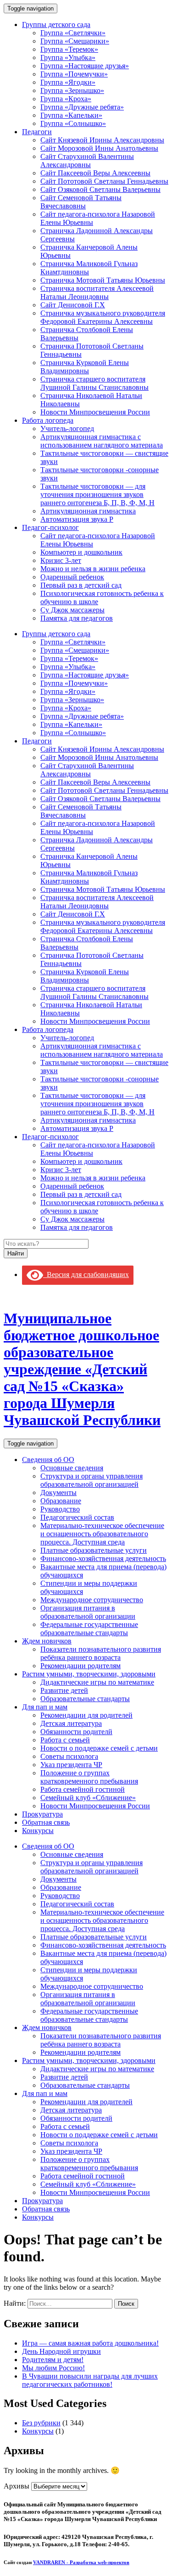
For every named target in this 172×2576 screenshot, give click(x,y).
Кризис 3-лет (61, 560)
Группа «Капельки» (71, 115)
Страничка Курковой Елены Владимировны (85, 367)
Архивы (17, 2486)
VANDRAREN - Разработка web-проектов (81, 2562)
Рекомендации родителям (80, 1666)
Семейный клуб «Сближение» (88, 1798)
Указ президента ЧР (71, 1765)
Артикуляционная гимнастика (88, 511)
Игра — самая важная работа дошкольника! (90, 2343)
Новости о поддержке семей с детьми (99, 1748)
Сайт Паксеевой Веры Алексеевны (95, 173)
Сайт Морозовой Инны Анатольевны (99, 148)
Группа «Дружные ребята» (82, 107)
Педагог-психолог (50, 527)
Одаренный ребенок (72, 577)
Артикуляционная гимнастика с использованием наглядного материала (102, 441)
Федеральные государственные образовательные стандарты (89, 1629)
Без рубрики (41, 2423)
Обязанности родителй (76, 1732)
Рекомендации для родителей (86, 1715)
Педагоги (37, 132)
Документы (58, 1493)
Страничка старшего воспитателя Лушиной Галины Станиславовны (94, 383)
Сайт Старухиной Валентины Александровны (87, 161)
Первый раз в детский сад (81, 585)
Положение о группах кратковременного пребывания (89, 1777)
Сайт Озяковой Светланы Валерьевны (100, 189)
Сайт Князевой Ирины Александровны (102, 140)
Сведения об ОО (48, 1460)
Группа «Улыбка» (68, 57)
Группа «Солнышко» (73, 123)
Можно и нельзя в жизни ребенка (93, 569)
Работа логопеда (48, 420)
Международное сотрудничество (92, 1600)
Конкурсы (38, 1831)
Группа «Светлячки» (73, 33)
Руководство (60, 1509)
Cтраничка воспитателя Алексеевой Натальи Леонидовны (97, 292)
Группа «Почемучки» (74, 74)
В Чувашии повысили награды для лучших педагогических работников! (90, 2380)
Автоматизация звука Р (77, 519)
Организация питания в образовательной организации (88, 1612)
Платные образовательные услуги (94, 1550)
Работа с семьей (65, 1740)
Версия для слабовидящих (86, 1274)
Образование (61, 1501)
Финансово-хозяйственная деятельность (103, 1558)
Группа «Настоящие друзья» (85, 66)
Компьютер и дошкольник (81, 552)
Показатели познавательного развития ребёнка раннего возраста (101, 1653)
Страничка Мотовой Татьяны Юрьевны (103, 280)
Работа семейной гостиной (83, 1789)
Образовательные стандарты (85, 1699)
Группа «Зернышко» (72, 90)
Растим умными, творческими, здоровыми (89, 1674)
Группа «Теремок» (69, 49)
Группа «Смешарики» (75, 41)
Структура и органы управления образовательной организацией (92, 1480)
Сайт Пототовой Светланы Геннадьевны (104, 181)
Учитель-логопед (67, 428)
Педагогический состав (77, 1517)
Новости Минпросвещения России (95, 412)
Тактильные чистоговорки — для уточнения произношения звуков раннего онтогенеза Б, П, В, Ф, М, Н (97, 494)
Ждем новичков (47, 1641)
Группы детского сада (56, 25)
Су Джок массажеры (72, 610)
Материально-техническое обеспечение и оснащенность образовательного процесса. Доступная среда (102, 1534)
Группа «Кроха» (66, 99)
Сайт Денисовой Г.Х (73, 305)
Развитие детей (64, 1690)
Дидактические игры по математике (97, 1682)
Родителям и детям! (53, 2360)
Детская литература (71, 1723)
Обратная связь (46, 1822)
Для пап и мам (45, 1707)
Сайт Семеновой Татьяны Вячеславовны (81, 202)
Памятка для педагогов (77, 618)
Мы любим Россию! (53, 2368)
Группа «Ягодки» (68, 82)
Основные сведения (72, 1468)
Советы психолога (69, 1756)
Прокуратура (42, 1814)
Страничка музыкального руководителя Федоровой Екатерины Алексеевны (103, 317)
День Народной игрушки (61, 2351)
